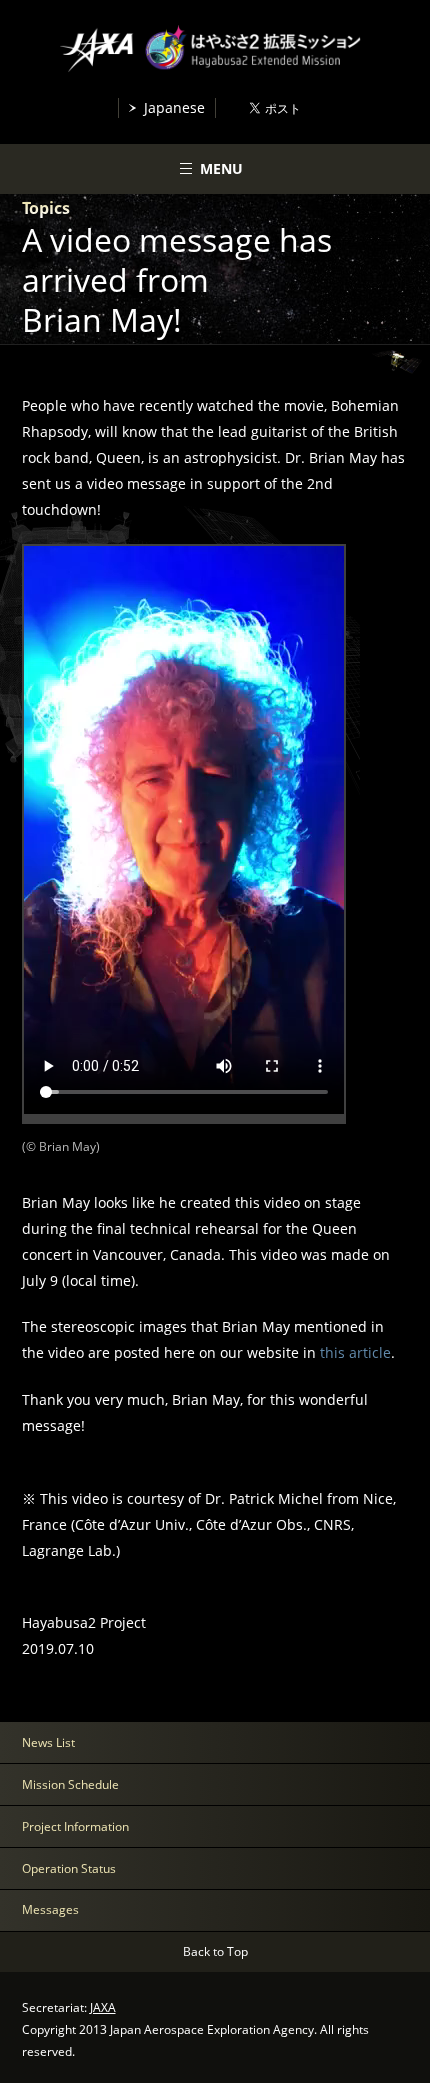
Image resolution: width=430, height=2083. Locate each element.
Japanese (174, 107)
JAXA (103, 2007)
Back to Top (215, 1951)
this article (355, 1352)
